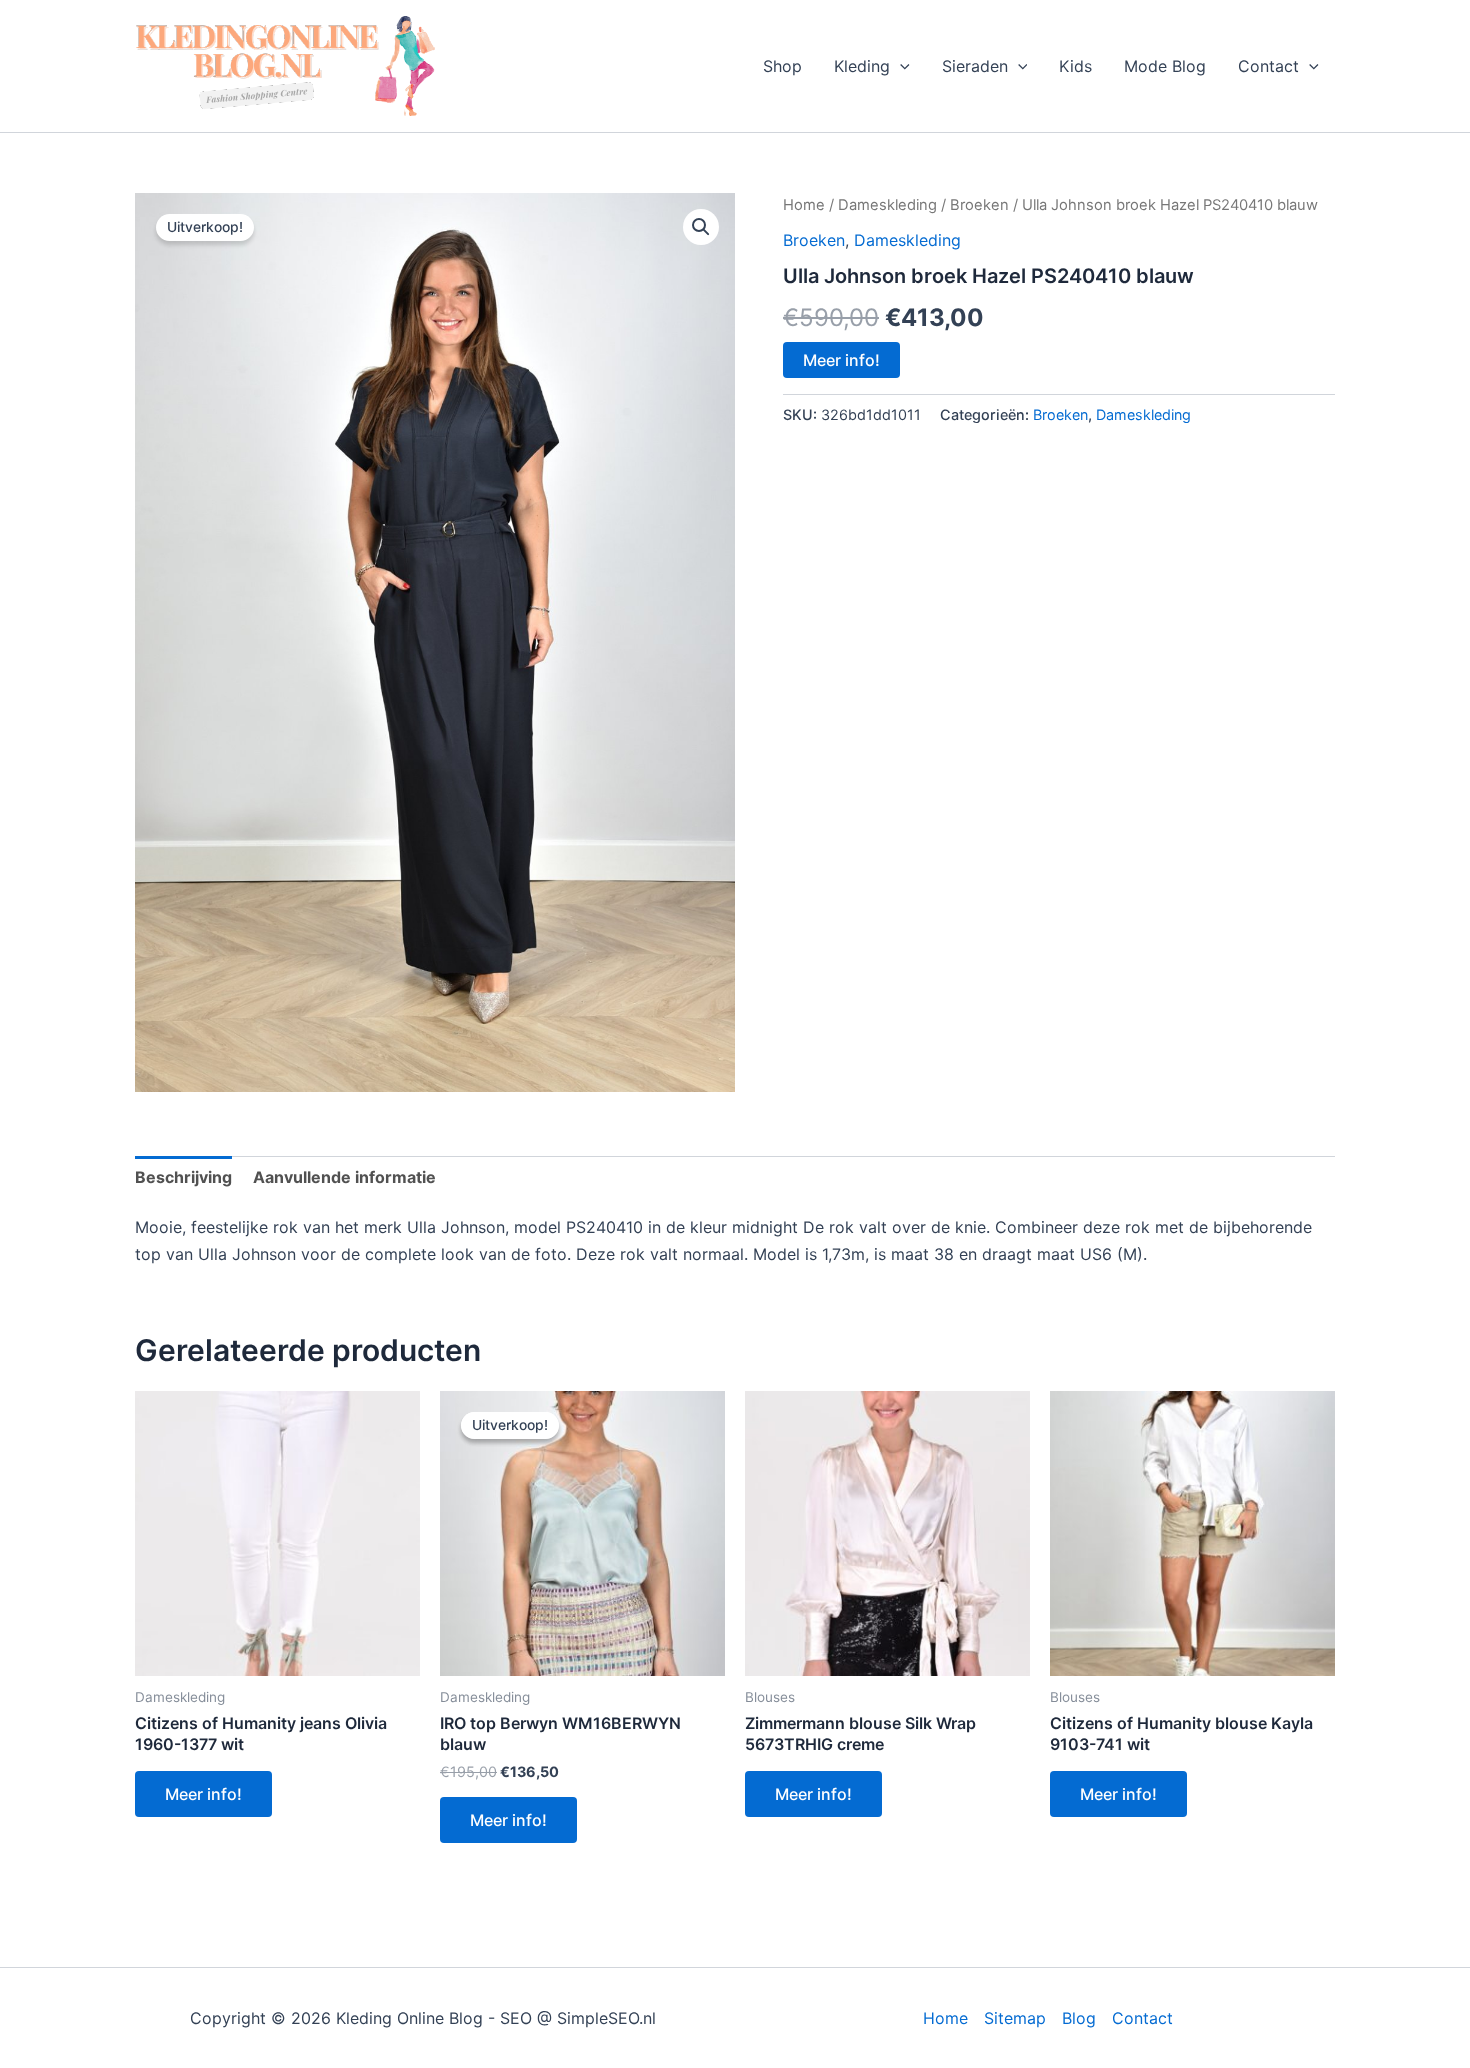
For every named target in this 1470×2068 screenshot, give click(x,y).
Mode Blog (1165, 66)
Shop (782, 66)
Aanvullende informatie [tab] (344, 1177)
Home (804, 205)
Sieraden (975, 66)
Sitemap (1015, 2018)
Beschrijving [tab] (183, 1177)
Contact (1268, 66)
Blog (1079, 2018)
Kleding (862, 66)
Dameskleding (887, 205)
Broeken (979, 205)
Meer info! (841, 360)
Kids (1075, 66)
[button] (900, 66)
